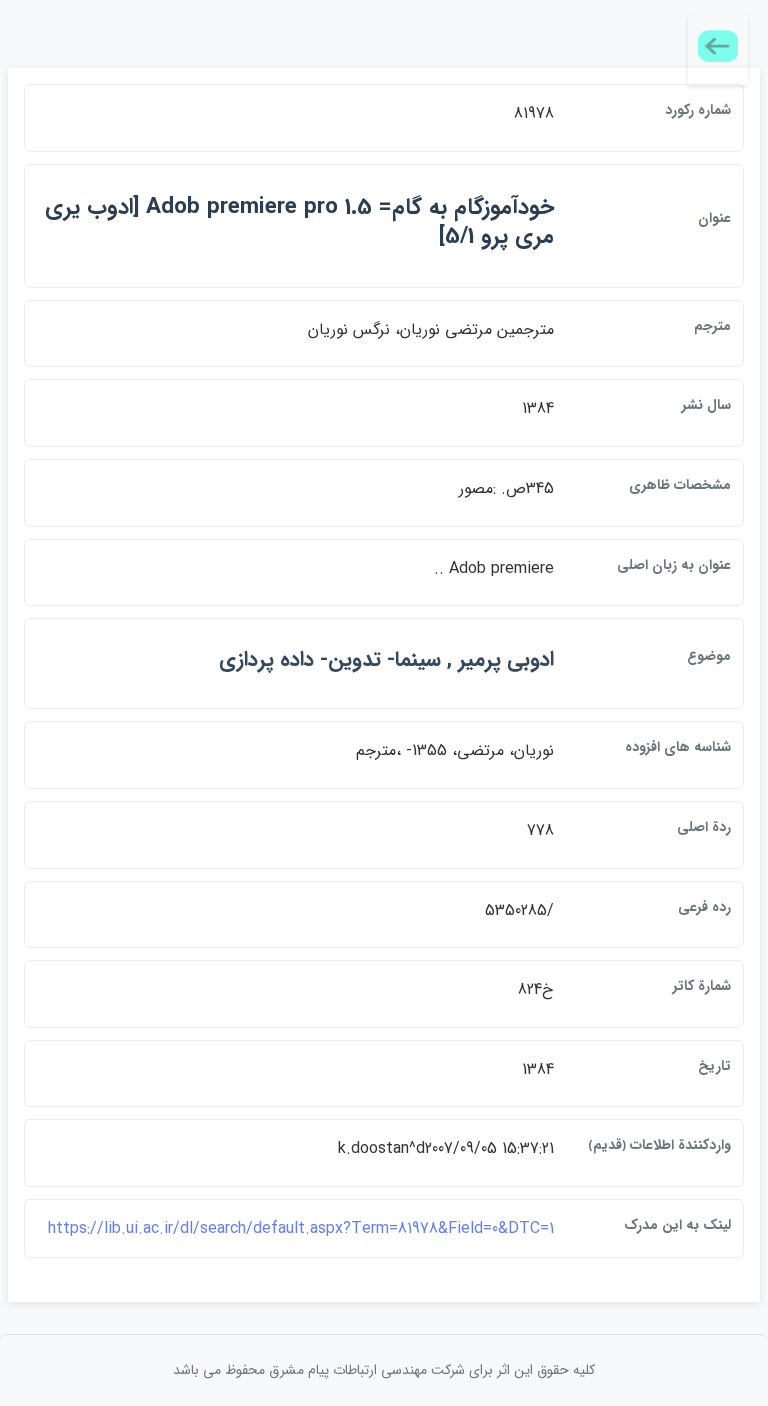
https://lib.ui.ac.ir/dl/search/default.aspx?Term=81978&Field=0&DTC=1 (301, 1228)
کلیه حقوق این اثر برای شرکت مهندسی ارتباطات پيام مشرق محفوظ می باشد (384, 1370)
